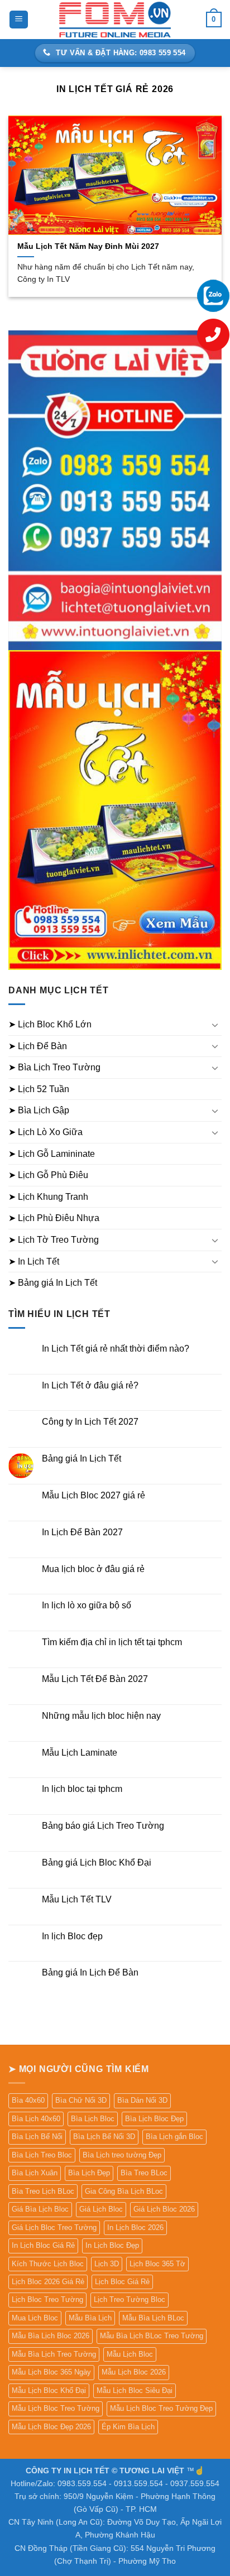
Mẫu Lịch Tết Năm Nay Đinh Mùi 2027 (88, 246)
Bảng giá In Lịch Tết (82, 1458)
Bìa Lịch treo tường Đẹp (122, 2155)
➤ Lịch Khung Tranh (48, 1197)
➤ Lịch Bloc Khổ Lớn (50, 1024)
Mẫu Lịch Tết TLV (77, 1899)
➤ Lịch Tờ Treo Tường (54, 1240)
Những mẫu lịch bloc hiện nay (101, 1716)
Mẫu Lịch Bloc (130, 2354)
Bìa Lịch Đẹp (89, 2173)
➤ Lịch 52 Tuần (39, 1089)
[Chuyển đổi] (215, 1025)
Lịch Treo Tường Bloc (130, 2299)
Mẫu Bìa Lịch (90, 2318)
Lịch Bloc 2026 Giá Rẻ (48, 2282)
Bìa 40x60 (28, 2100)
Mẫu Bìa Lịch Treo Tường (54, 2354)
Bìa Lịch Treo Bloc (42, 2155)
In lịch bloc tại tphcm (82, 1789)
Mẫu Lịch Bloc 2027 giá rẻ (94, 1495)
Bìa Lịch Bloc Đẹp (154, 2119)
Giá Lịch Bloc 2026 (164, 2209)
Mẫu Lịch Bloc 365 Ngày (51, 2372)
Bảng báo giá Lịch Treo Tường (103, 1826)
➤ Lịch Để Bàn (38, 1046)
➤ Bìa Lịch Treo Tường (54, 1067)
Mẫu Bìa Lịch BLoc (153, 2318)
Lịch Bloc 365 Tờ (157, 2264)
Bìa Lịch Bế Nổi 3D (104, 2137)
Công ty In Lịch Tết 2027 (90, 1422)
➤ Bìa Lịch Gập (39, 1110)
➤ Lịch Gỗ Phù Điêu (48, 1175)
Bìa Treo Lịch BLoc (43, 2191)
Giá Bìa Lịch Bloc (40, 2209)
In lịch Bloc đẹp (72, 1936)
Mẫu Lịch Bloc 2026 (134, 2372)
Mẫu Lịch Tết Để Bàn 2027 (95, 1679)
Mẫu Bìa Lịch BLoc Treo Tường (152, 2336)
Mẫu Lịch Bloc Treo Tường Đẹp (161, 2408)
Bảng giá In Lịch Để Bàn (90, 1972)
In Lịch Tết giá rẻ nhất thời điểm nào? (116, 1349)
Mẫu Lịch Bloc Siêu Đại (135, 2390)
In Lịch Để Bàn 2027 (82, 1532)
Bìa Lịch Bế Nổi (37, 2137)
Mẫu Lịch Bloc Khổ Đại (49, 2390)
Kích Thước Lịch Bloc (48, 2264)
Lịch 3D (107, 2264)
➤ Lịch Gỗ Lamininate (52, 1154)
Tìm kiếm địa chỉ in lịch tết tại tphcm (112, 1642)
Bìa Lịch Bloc (93, 2119)
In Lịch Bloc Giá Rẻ (43, 2245)
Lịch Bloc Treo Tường (47, 2299)
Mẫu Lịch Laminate (80, 1753)
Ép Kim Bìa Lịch (128, 2427)
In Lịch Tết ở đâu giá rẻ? (90, 1385)
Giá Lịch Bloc (101, 2209)
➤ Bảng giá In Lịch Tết (53, 1283)
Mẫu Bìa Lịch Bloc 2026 (51, 2336)
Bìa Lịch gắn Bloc (174, 2137)
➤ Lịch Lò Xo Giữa (45, 1132)
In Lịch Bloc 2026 (135, 2227)
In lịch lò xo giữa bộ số (87, 1605)
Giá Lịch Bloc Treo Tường (54, 2227)
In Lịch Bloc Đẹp (112, 2245)
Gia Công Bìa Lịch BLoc (124, 2191)
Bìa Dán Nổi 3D (142, 2100)
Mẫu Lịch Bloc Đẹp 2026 (51, 2427)
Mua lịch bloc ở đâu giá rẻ (93, 1569)
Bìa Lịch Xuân (35, 2173)
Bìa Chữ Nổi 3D (81, 2100)
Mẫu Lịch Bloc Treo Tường (56, 2408)
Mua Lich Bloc (35, 2318)
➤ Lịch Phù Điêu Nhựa (54, 1218)
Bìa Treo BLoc (144, 2173)
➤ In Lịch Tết (34, 1261)
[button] (19, 20)
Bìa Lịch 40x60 (36, 2119)
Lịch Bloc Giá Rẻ (122, 2282)
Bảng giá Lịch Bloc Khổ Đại (97, 1863)
